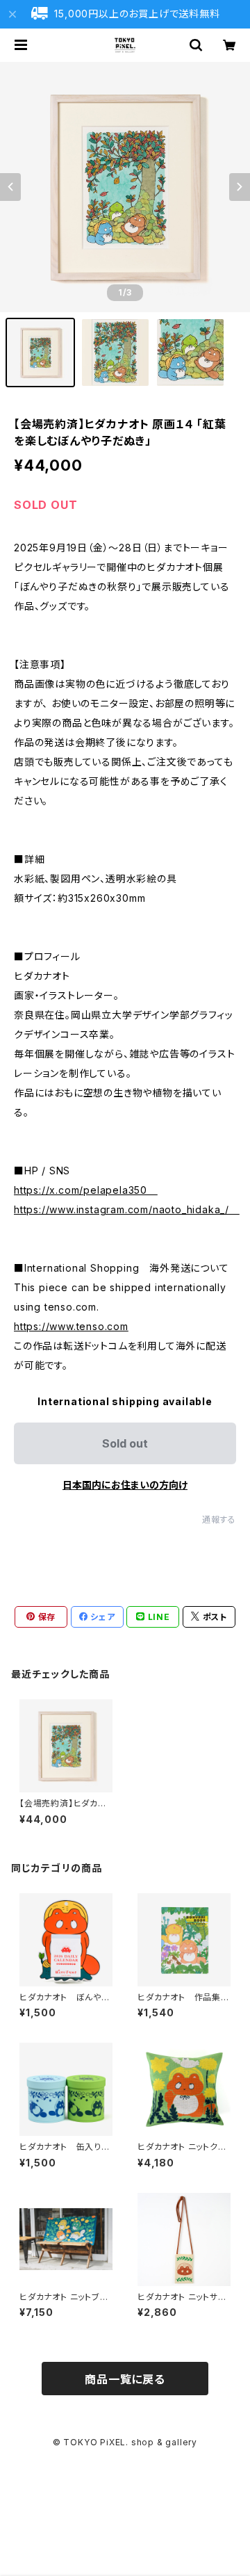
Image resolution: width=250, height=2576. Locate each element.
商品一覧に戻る (125, 2379)
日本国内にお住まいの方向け (125, 1485)
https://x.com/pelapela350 (86, 1190)
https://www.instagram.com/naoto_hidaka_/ (127, 1209)
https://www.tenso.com (71, 1326)
